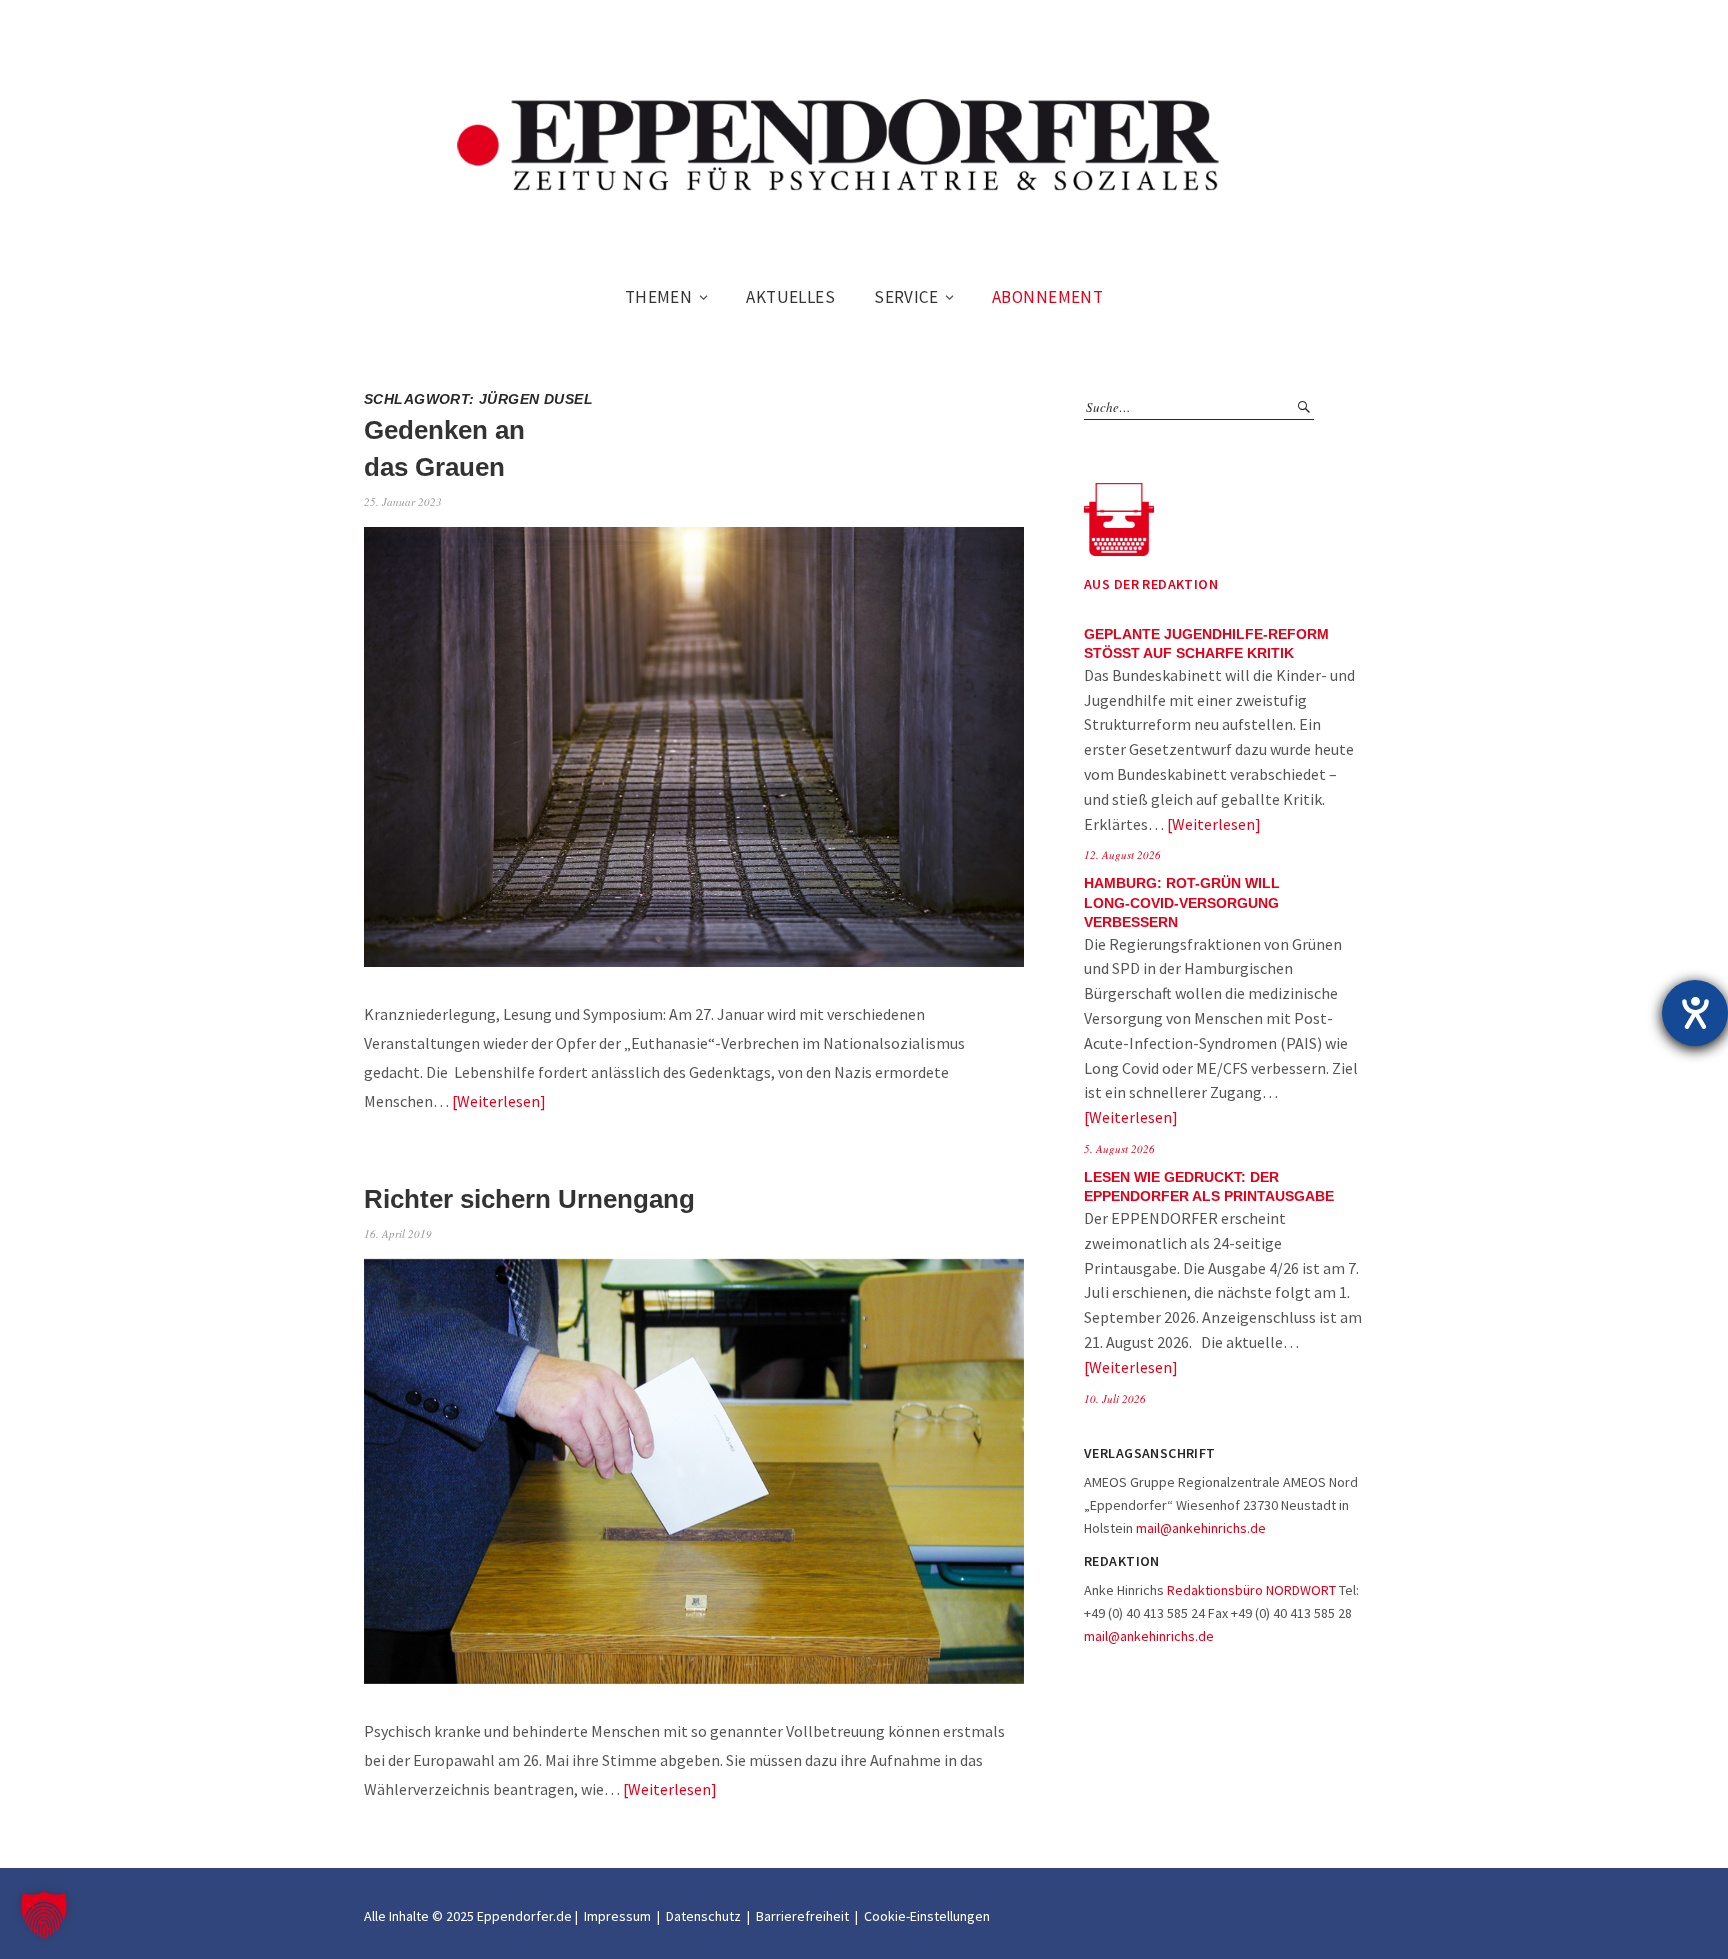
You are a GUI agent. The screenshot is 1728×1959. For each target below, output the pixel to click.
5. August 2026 (1119, 1148)
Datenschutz (703, 1916)
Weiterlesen (498, 1101)
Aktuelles (790, 297)
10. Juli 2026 (1115, 1398)
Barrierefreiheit (802, 1916)
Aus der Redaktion (1151, 584)
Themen (659, 297)
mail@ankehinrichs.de (1201, 1528)
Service (906, 297)
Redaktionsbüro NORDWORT (1251, 1590)
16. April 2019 (398, 1233)
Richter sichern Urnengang (529, 1199)
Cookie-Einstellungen (927, 1916)
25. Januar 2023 (403, 501)
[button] (44, 1915)
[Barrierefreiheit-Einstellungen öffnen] (1695, 1013)
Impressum (617, 1916)
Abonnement (1047, 297)
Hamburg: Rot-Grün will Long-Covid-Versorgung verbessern (1182, 902)
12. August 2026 (1122, 854)
